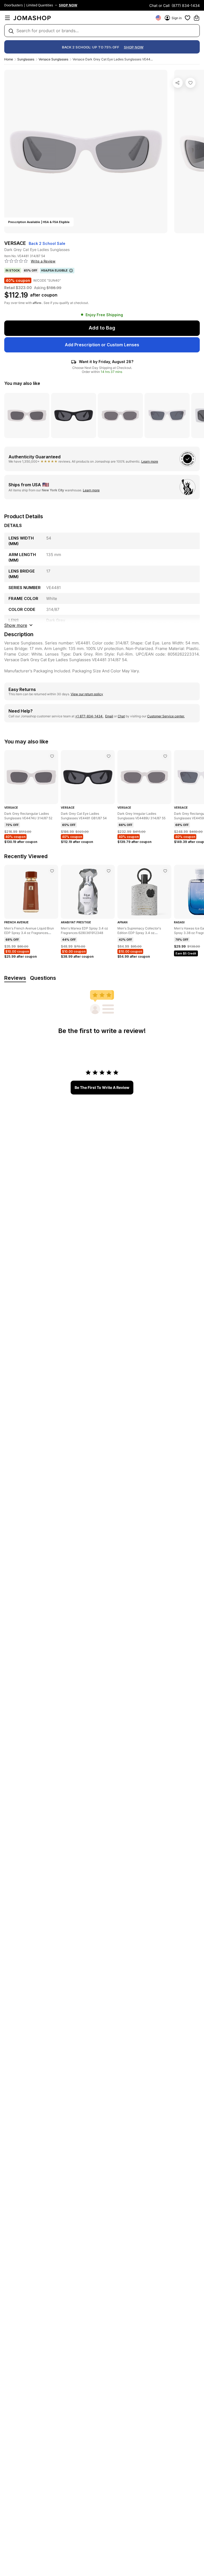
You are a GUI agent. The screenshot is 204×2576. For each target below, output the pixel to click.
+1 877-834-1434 (89, 716)
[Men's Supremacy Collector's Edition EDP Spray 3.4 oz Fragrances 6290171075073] (165, 871)
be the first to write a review (102, 1087)
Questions (43, 978)
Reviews (15, 978)
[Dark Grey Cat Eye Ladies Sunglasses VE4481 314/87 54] (190, 83)
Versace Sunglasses (53, 59)
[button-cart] (197, 18)
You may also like (22, 383)
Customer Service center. (166, 716)
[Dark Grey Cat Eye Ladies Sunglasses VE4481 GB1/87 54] (109, 756)
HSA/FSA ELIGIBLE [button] (54, 270)
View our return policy (87, 694)
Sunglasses (26, 59)
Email (109, 716)
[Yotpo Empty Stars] (16, 261)
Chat (121, 716)
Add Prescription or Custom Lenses (102, 345)
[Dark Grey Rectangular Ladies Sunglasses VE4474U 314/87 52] (52, 756)
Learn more (150, 461)
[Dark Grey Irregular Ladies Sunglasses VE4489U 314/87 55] (165, 756)
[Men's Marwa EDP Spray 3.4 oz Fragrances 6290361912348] (109, 871)
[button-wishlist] (188, 18)
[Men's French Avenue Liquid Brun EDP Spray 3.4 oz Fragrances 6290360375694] (52, 871)
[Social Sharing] (178, 83)
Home (9, 59)
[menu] (7, 18)
